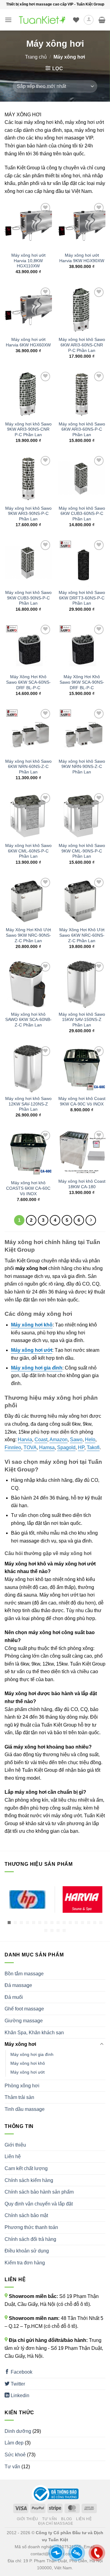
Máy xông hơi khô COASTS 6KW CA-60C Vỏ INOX (28, 1188)
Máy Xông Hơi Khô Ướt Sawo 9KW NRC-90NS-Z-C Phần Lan (28, 935)
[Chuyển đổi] (102, 2044)
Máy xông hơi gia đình (32, 2054)
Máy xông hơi (20, 2044)
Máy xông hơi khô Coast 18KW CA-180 (82, 1184)
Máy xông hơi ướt (28, 2072)
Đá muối (14, 1997)
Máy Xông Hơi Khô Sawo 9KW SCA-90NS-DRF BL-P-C (82, 682)
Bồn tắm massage (24, 1974)
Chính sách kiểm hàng (29, 2180)
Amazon (59, 1440)
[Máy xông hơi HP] (28, 1899)
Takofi (93, 1447)
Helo (90, 1440)
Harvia (25, 1440)
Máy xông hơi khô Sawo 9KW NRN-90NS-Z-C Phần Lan (82, 767)
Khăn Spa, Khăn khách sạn (34, 2033)
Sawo (76, 1440)
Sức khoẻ (15, 2455)
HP (81, 1447)
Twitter (17, 2384)
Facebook (21, 2372)
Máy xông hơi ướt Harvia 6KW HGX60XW (28, 342)
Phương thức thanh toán (31, 2227)
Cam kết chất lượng (26, 2168)
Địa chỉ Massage (56, 2524)
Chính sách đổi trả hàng (30, 2239)
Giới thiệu (15, 2145)
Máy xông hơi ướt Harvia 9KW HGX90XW (82, 258)
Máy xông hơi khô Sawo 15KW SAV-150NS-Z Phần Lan (82, 1020)
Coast (41, 1440)
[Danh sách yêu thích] (76, 20)
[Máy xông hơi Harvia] (82, 1899)
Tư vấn (12, 2467)
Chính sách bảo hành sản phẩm (39, 2192)
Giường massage (24, 2021)
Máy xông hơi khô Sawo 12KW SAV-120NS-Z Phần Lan (28, 1104)
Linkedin (19, 2395)
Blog (66, 2519)
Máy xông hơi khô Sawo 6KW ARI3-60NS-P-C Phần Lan (82, 429)
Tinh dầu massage (25, 2109)
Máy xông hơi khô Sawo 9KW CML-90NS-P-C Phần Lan (82, 851)
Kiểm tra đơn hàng (25, 2263)
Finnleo (13, 1447)
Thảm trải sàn (19, 2097)
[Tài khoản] (89, 20)
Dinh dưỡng (18, 2431)
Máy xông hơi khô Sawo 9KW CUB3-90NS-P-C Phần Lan (28, 598)
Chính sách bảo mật (26, 2215)
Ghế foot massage (24, 2009)
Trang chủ (36, 57)
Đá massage (18, 1985)
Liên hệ (13, 2156)
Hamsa (47, 1447)
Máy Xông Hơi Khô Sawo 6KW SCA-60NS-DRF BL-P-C (28, 682)
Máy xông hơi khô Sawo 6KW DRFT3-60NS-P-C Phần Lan (82, 598)
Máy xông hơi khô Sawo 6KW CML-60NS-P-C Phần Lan (28, 851)
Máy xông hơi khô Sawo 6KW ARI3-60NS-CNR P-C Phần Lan (82, 345)
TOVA (30, 1447)
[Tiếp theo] (91, 1220)
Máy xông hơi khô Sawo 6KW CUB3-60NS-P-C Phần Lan (82, 514)
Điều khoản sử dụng (27, 2251)
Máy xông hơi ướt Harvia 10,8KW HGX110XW (28, 261)
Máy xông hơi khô (28, 2063)
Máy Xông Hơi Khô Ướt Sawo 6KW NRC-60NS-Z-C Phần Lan (82, 935)
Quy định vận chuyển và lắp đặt (39, 2204)
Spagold (66, 1447)
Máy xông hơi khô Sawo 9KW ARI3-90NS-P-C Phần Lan (28, 514)
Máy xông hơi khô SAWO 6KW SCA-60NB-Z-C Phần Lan (28, 1020)
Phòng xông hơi (22, 2086)
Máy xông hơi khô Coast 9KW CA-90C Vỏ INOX (82, 1101)
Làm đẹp (14, 2443)
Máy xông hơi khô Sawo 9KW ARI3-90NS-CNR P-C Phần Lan (28, 429)
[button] (8, 20)
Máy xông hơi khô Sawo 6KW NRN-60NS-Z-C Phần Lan (28, 767)
